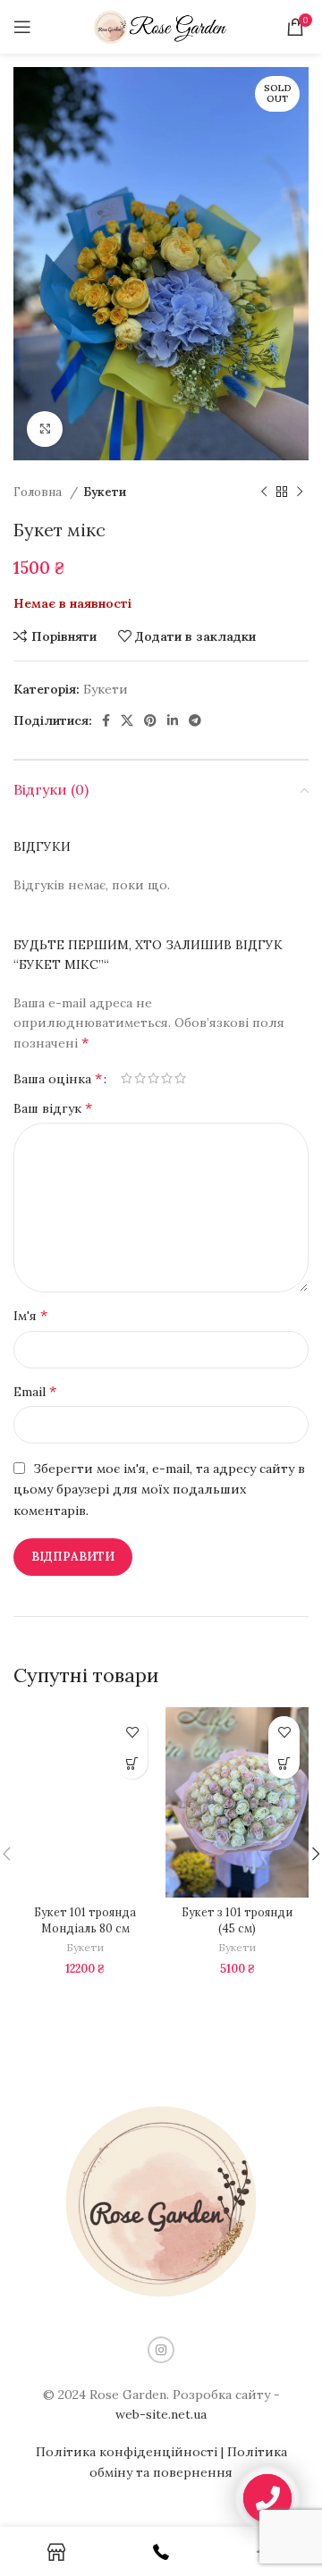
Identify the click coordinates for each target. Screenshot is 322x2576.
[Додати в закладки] (132, 1732)
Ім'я (30, 1315)
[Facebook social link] (106, 720)
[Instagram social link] (161, 2350)
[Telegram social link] (195, 720)
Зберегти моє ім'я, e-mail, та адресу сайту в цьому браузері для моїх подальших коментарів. (159, 1490)
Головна (39, 492)
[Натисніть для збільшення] (45, 429)
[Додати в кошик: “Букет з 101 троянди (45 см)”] (284, 1763)
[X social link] (127, 720)
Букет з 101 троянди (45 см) (237, 1920)
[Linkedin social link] (173, 720)
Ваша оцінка (58, 1078)
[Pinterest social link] (150, 720)
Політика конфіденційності (127, 2452)
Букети (105, 492)
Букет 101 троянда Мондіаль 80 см (85, 1920)
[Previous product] (264, 492)
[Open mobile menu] (22, 27)
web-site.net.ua (161, 2414)
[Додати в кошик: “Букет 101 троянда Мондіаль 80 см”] (132, 1763)
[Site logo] (161, 26)
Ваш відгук (53, 1107)
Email (35, 1391)
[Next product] (300, 492)
